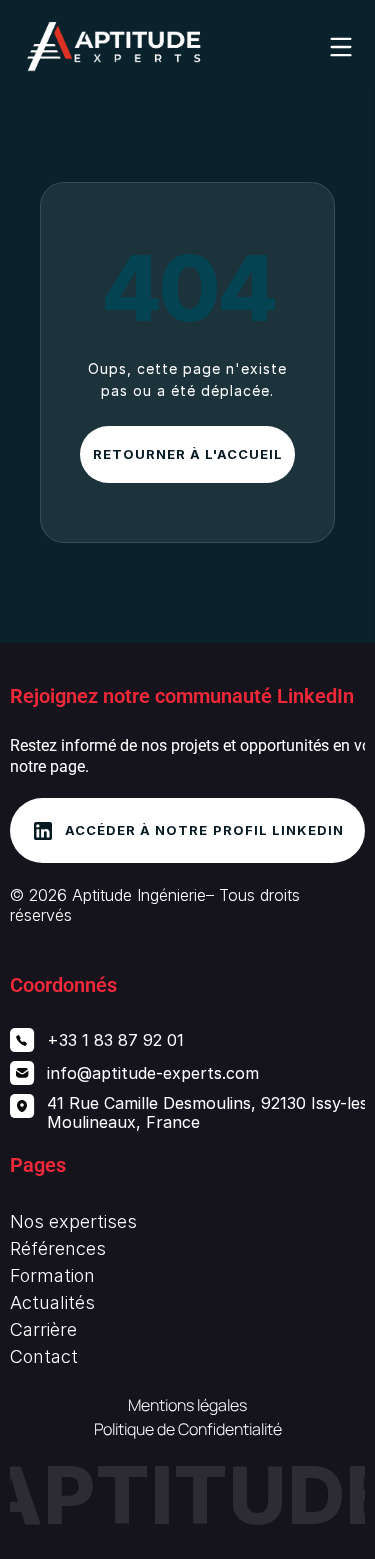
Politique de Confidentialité (188, 1429)
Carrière (43, 1329)
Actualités (52, 1302)
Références (58, 1248)
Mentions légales (187, 1405)
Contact (44, 1356)
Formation (52, 1275)
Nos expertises (73, 1221)
